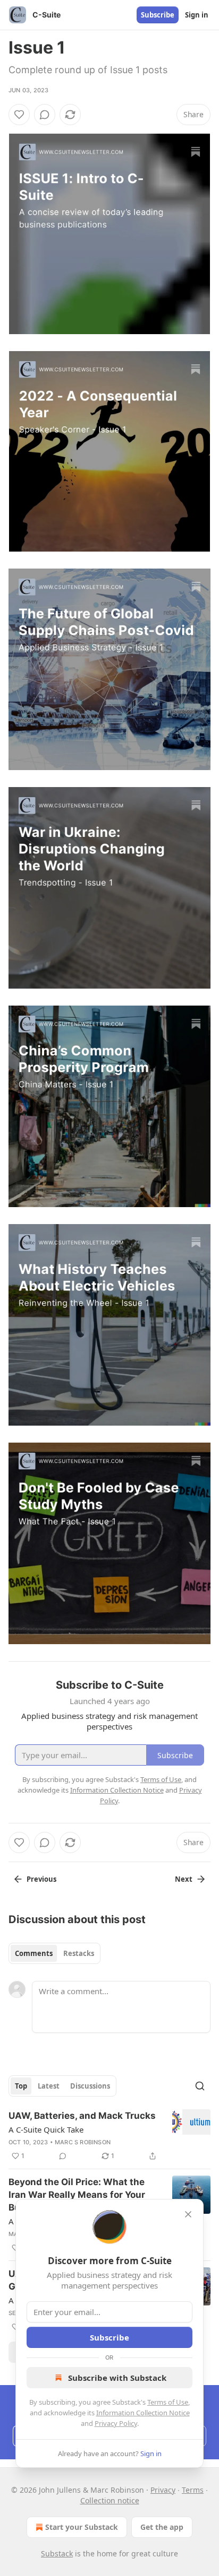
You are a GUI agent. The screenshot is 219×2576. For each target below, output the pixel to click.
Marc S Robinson (83, 2142)
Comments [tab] (34, 1953)
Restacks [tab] (79, 1953)
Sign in (197, 15)
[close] (188, 2214)
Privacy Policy (116, 2423)
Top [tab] (21, 2086)
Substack (57, 2553)
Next (184, 1879)
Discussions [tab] (90, 2086)
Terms (193, 2490)
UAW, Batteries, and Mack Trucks (82, 2116)
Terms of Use (168, 2402)
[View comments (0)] (45, 115)
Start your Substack (82, 2527)
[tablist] (54, 1953)
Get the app (162, 2527)
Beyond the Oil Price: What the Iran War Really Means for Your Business (77, 2195)
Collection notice (110, 2500)
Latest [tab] (49, 2086)
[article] (109, 2136)
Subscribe (158, 15)
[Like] (19, 115)
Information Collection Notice (143, 2413)
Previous (41, 1879)
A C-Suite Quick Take (46, 2129)
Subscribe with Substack (117, 2378)
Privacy (163, 2490)
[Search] (200, 2086)
